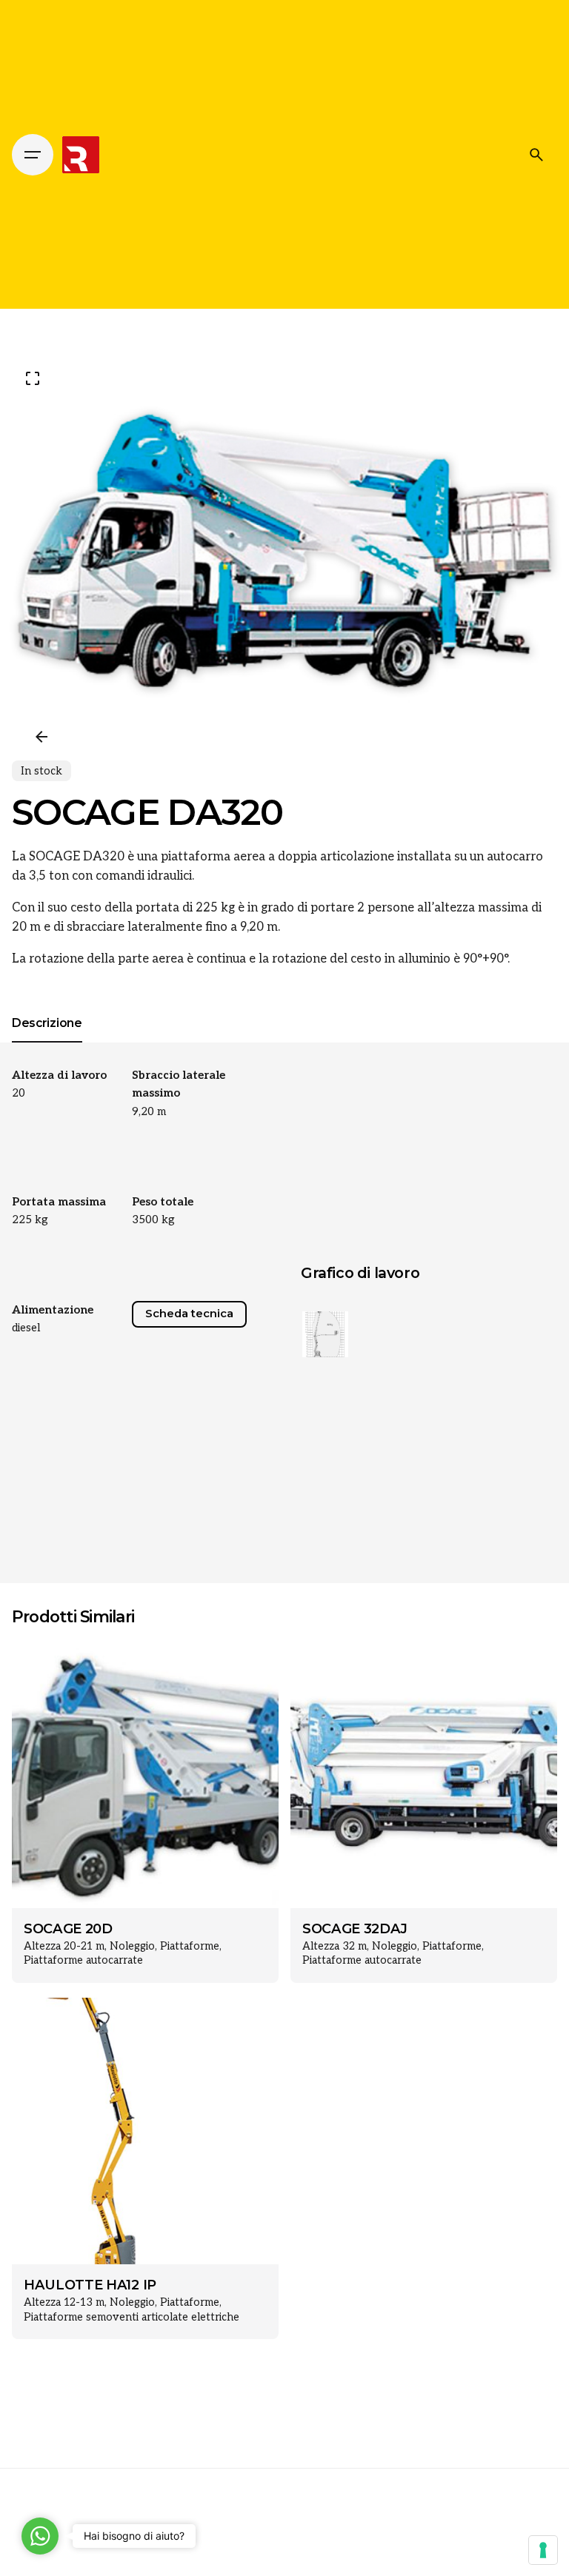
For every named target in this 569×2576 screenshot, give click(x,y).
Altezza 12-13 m (64, 2302)
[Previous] (41, 737)
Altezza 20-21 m (64, 1946)
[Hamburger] (33, 155)
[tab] (47, 1042)
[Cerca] (536, 155)
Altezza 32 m (335, 1946)
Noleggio (132, 1946)
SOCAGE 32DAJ (355, 1929)
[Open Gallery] (33, 378)
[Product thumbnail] (145, 1775)
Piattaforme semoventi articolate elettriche (132, 2317)
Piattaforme (190, 1946)
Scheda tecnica (189, 1314)
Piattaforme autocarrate (83, 1960)
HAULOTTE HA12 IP (90, 2285)
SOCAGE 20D (68, 1929)
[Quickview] (44, 1671)
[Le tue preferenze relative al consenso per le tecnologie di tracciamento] (543, 2550)
